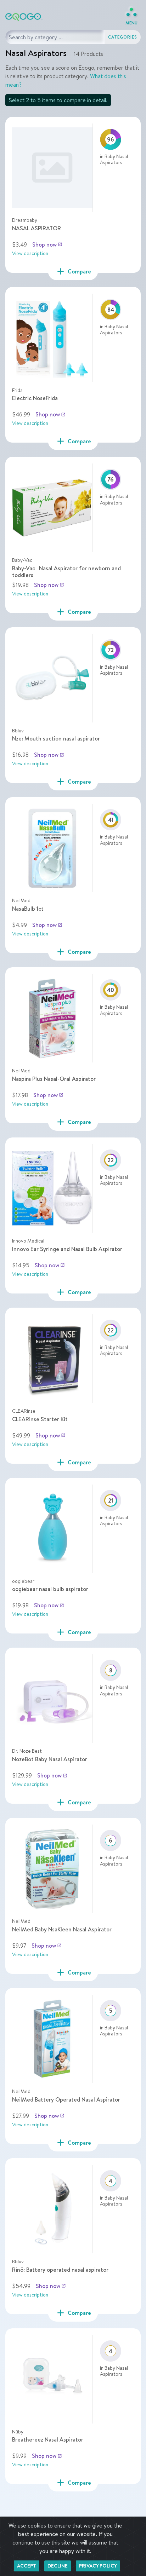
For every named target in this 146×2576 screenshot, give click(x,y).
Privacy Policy (98, 2566)
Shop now (47, 244)
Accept (27, 2566)
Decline (58, 2566)
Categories (123, 37)
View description (30, 253)
